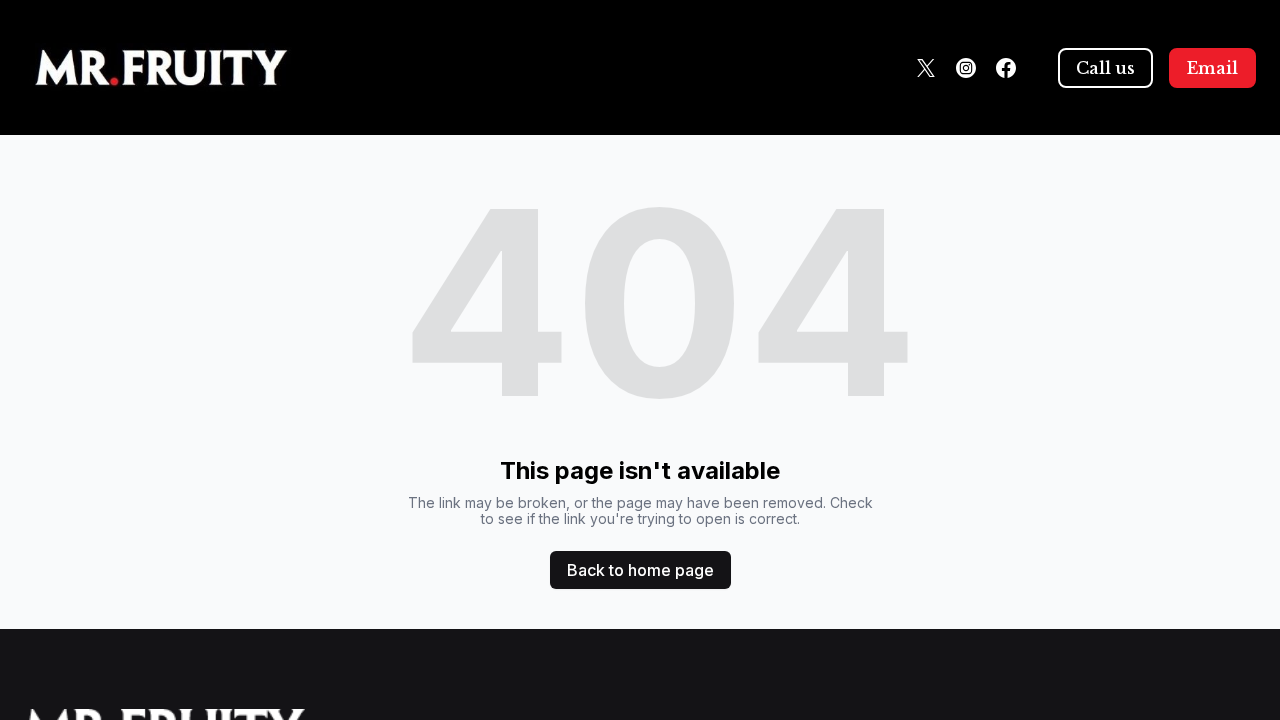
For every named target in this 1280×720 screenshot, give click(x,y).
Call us (1105, 68)
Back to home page (640, 570)
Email (1212, 68)
